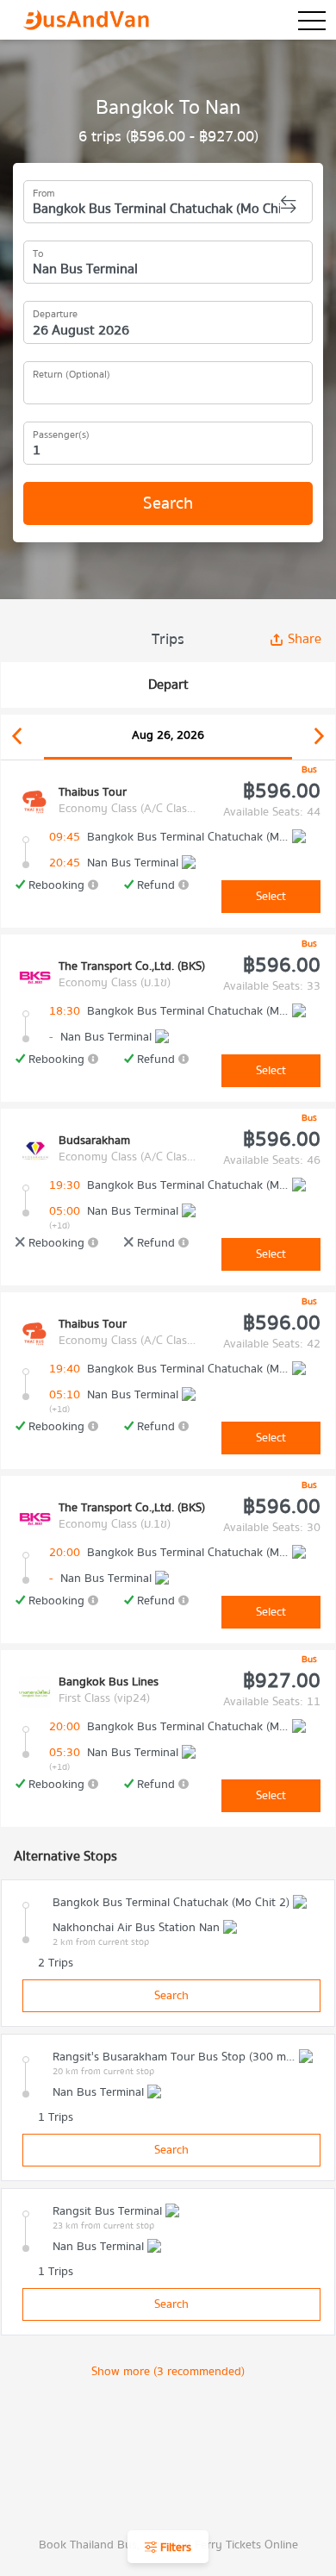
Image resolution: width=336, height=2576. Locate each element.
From (44, 191)
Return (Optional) (72, 372)
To (38, 251)
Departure (55, 311)
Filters (174, 2548)
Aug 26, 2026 (168, 735)
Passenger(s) (61, 432)
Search (168, 503)
